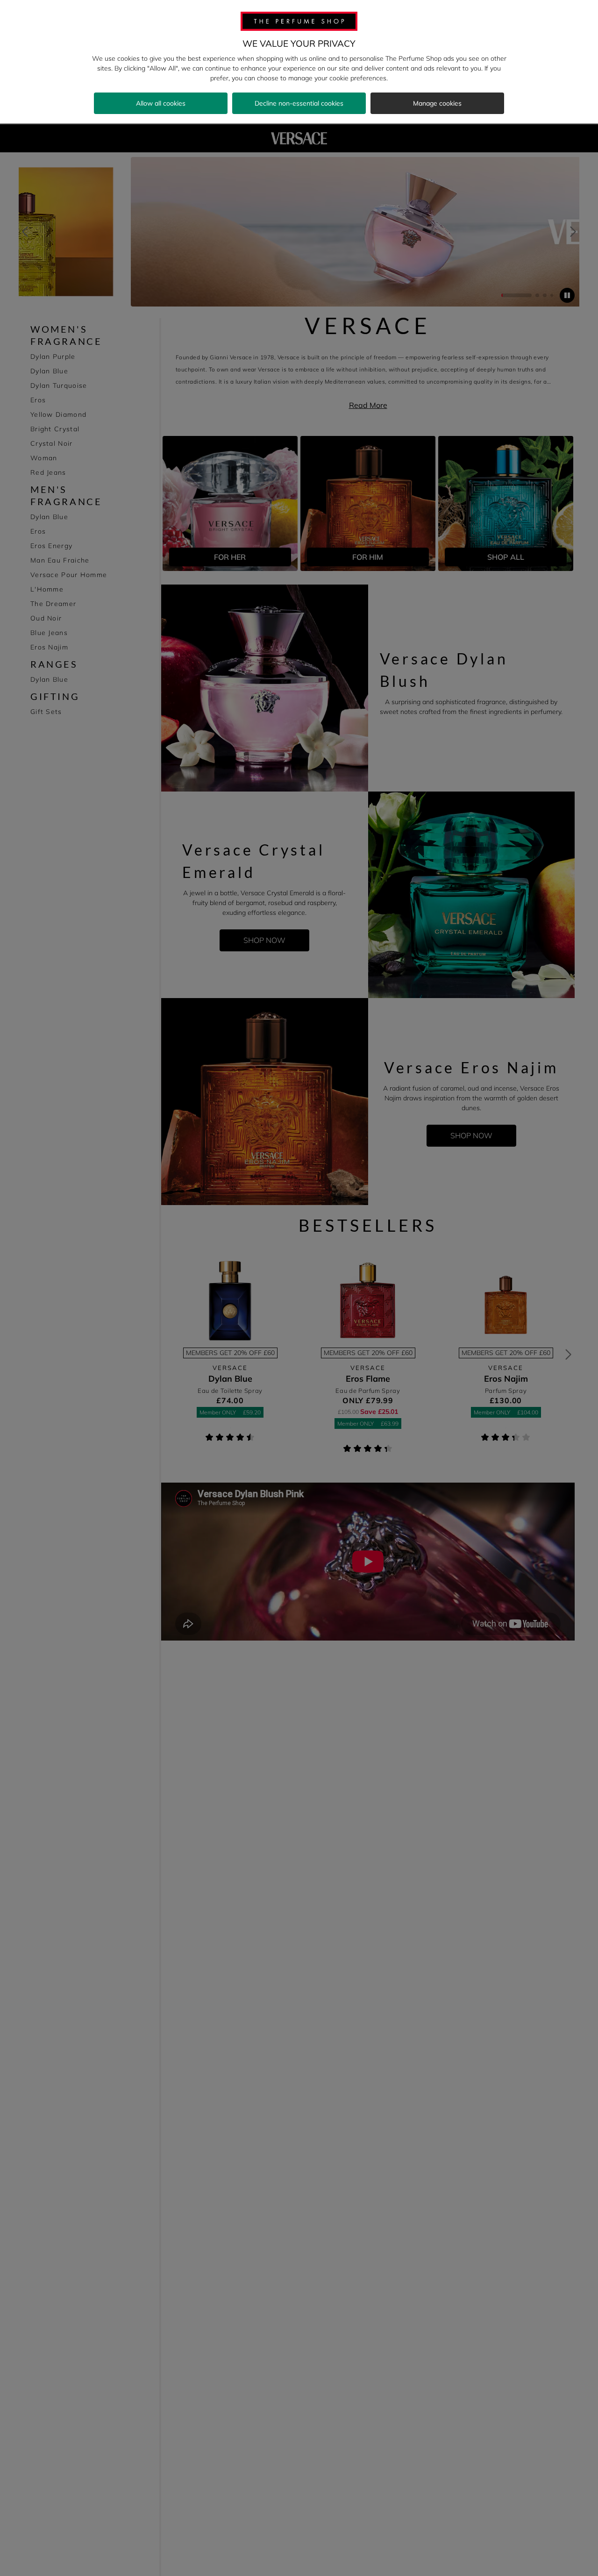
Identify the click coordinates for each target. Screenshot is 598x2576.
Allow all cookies (161, 103)
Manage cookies (437, 103)
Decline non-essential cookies (299, 103)
